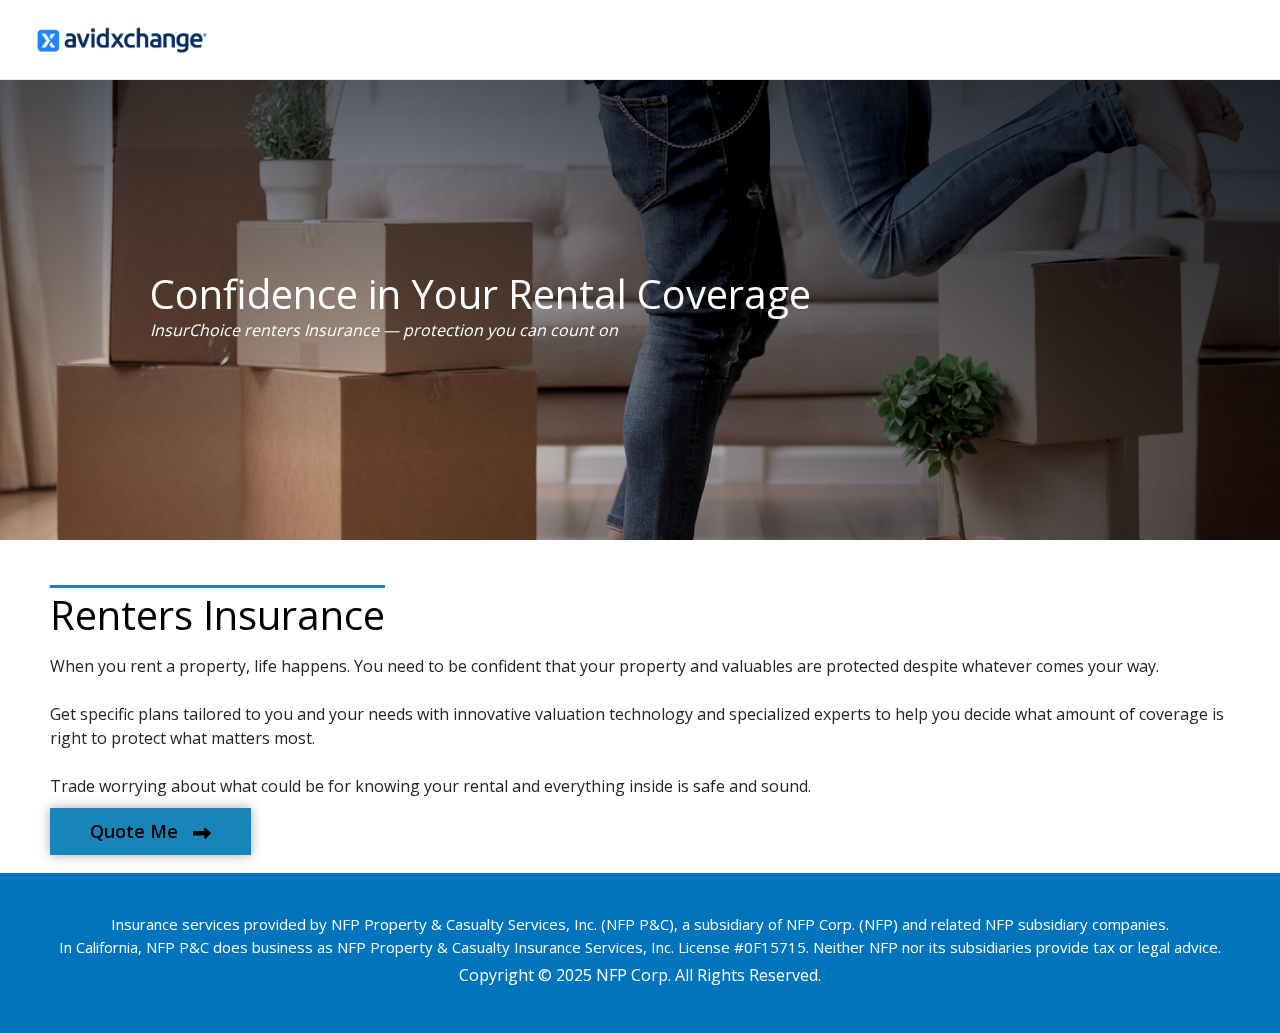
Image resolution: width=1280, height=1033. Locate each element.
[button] (150, 831)
